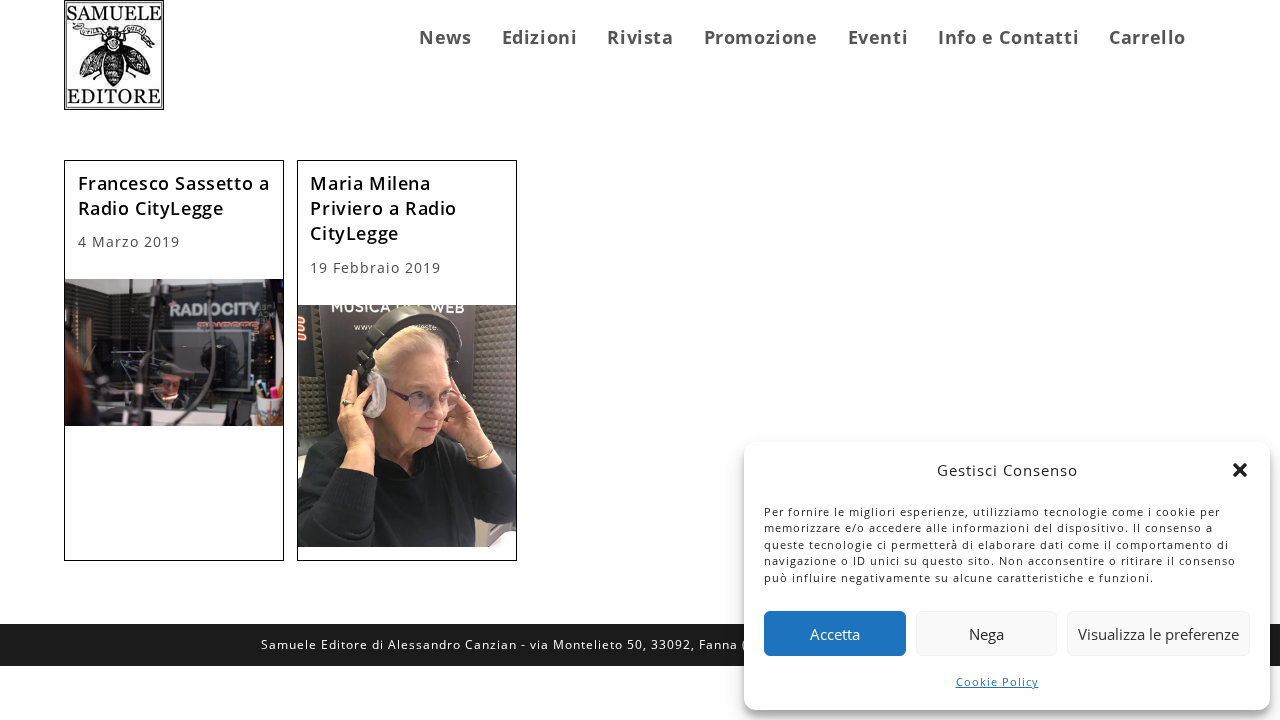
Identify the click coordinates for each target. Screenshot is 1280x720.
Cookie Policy (997, 681)
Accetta (835, 634)
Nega (986, 634)
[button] (1240, 470)
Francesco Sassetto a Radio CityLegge (174, 195)
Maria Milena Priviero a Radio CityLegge (383, 208)
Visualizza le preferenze (1158, 634)
